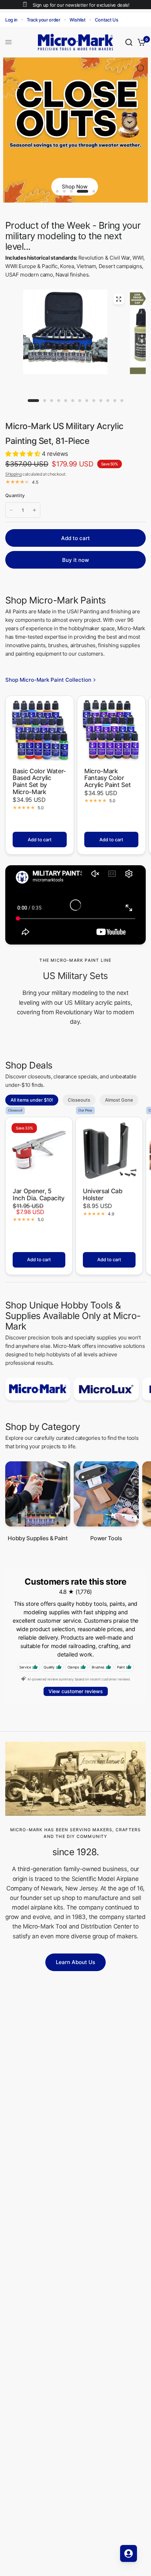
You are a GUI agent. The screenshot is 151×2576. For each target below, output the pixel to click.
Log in (11, 20)
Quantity (15, 502)
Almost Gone (119, 1106)
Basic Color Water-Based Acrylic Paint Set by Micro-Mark (39, 788)
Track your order (44, 20)
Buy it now (75, 566)
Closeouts (79, 1106)
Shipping (13, 480)
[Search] (129, 42)
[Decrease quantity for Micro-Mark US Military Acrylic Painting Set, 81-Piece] (11, 516)
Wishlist (78, 20)
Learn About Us (75, 1968)
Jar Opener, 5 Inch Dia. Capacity (39, 1201)
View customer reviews (76, 1698)
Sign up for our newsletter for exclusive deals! (81, 5)
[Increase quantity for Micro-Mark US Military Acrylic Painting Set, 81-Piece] (34, 516)
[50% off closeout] (75, 133)
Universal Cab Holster (103, 1201)
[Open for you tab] (129, 2553)
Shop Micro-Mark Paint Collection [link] (48, 686)
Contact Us (107, 20)
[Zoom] (119, 305)
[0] (140, 42)
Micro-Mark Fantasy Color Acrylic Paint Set (107, 784)
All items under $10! (32, 1106)
